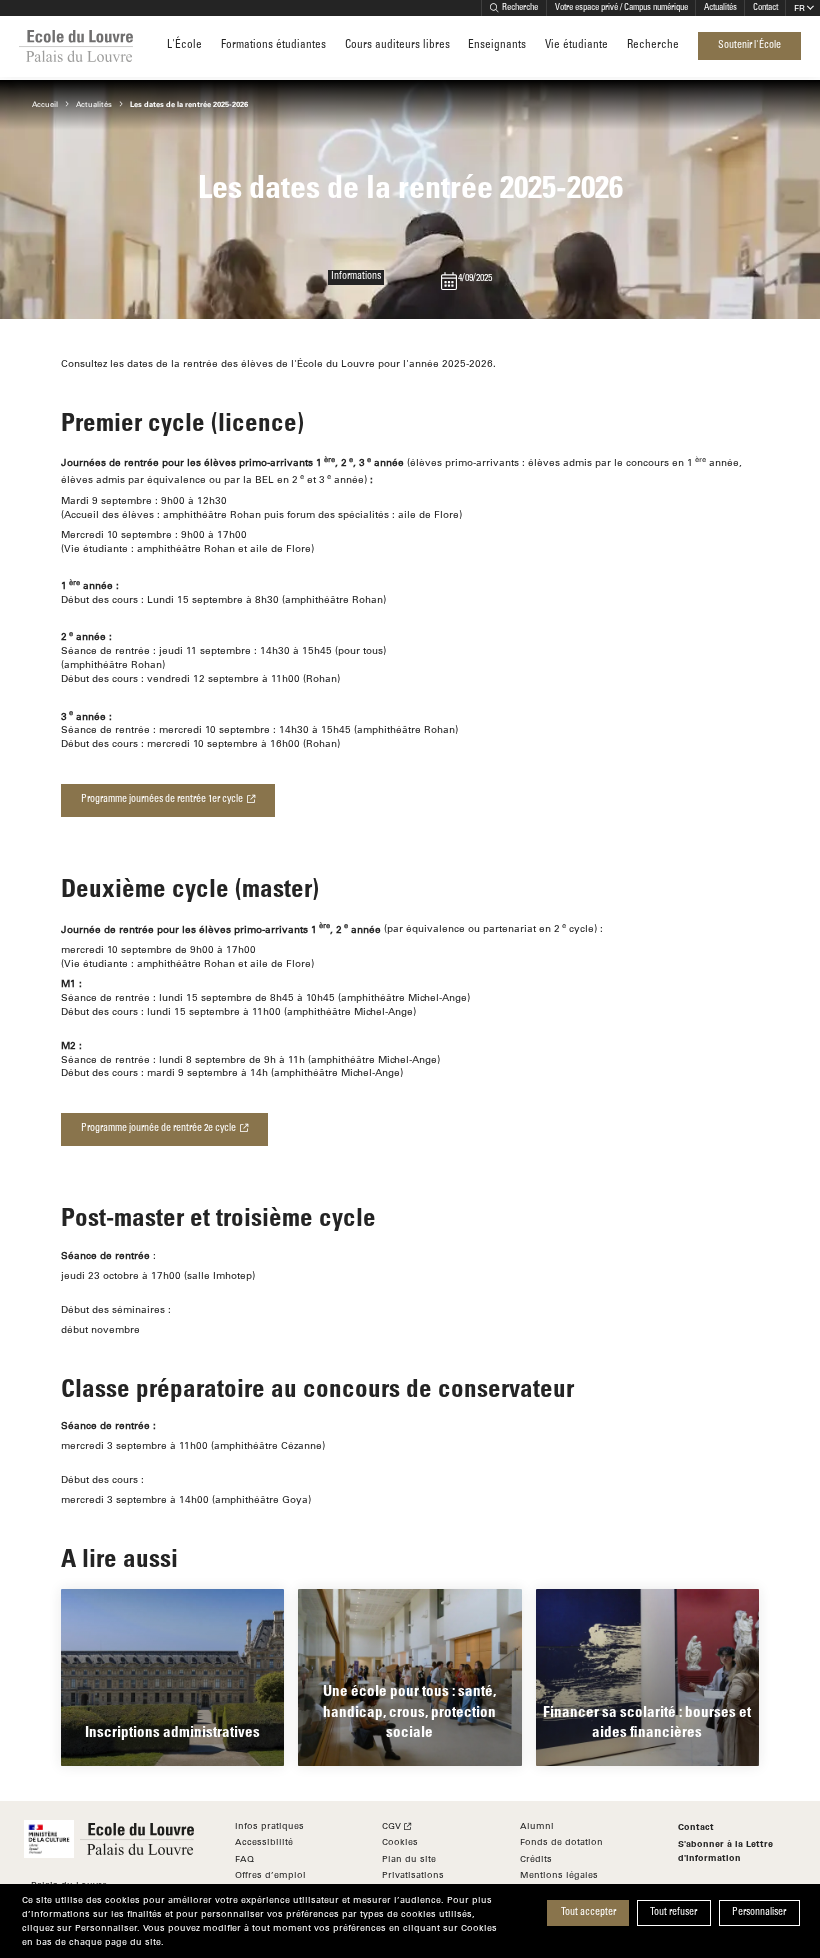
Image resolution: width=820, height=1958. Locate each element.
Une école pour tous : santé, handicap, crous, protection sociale (409, 1710)
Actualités (720, 8)
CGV (391, 1825)
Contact (765, 8)
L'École (184, 45)
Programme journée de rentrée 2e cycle (158, 1129)
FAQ (244, 1858)
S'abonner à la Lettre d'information (725, 1850)
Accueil (45, 104)
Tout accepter (588, 1913)
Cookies (400, 1841)
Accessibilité (264, 1841)
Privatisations (413, 1874)
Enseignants (497, 45)
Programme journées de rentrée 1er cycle (162, 800)
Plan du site (409, 1858)
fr (799, 7)
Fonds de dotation (561, 1841)
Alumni (537, 1825)
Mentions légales (559, 1874)
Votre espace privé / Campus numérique (621, 8)
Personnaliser (759, 1913)
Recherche (520, 8)
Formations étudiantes (273, 45)
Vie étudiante (576, 45)
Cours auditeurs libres (397, 45)
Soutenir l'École (749, 46)
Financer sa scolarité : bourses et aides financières (647, 1721)
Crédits (536, 1858)
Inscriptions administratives (172, 1731)
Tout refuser (673, 1913)
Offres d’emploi (270, 1874)
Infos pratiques (269, 1825)
